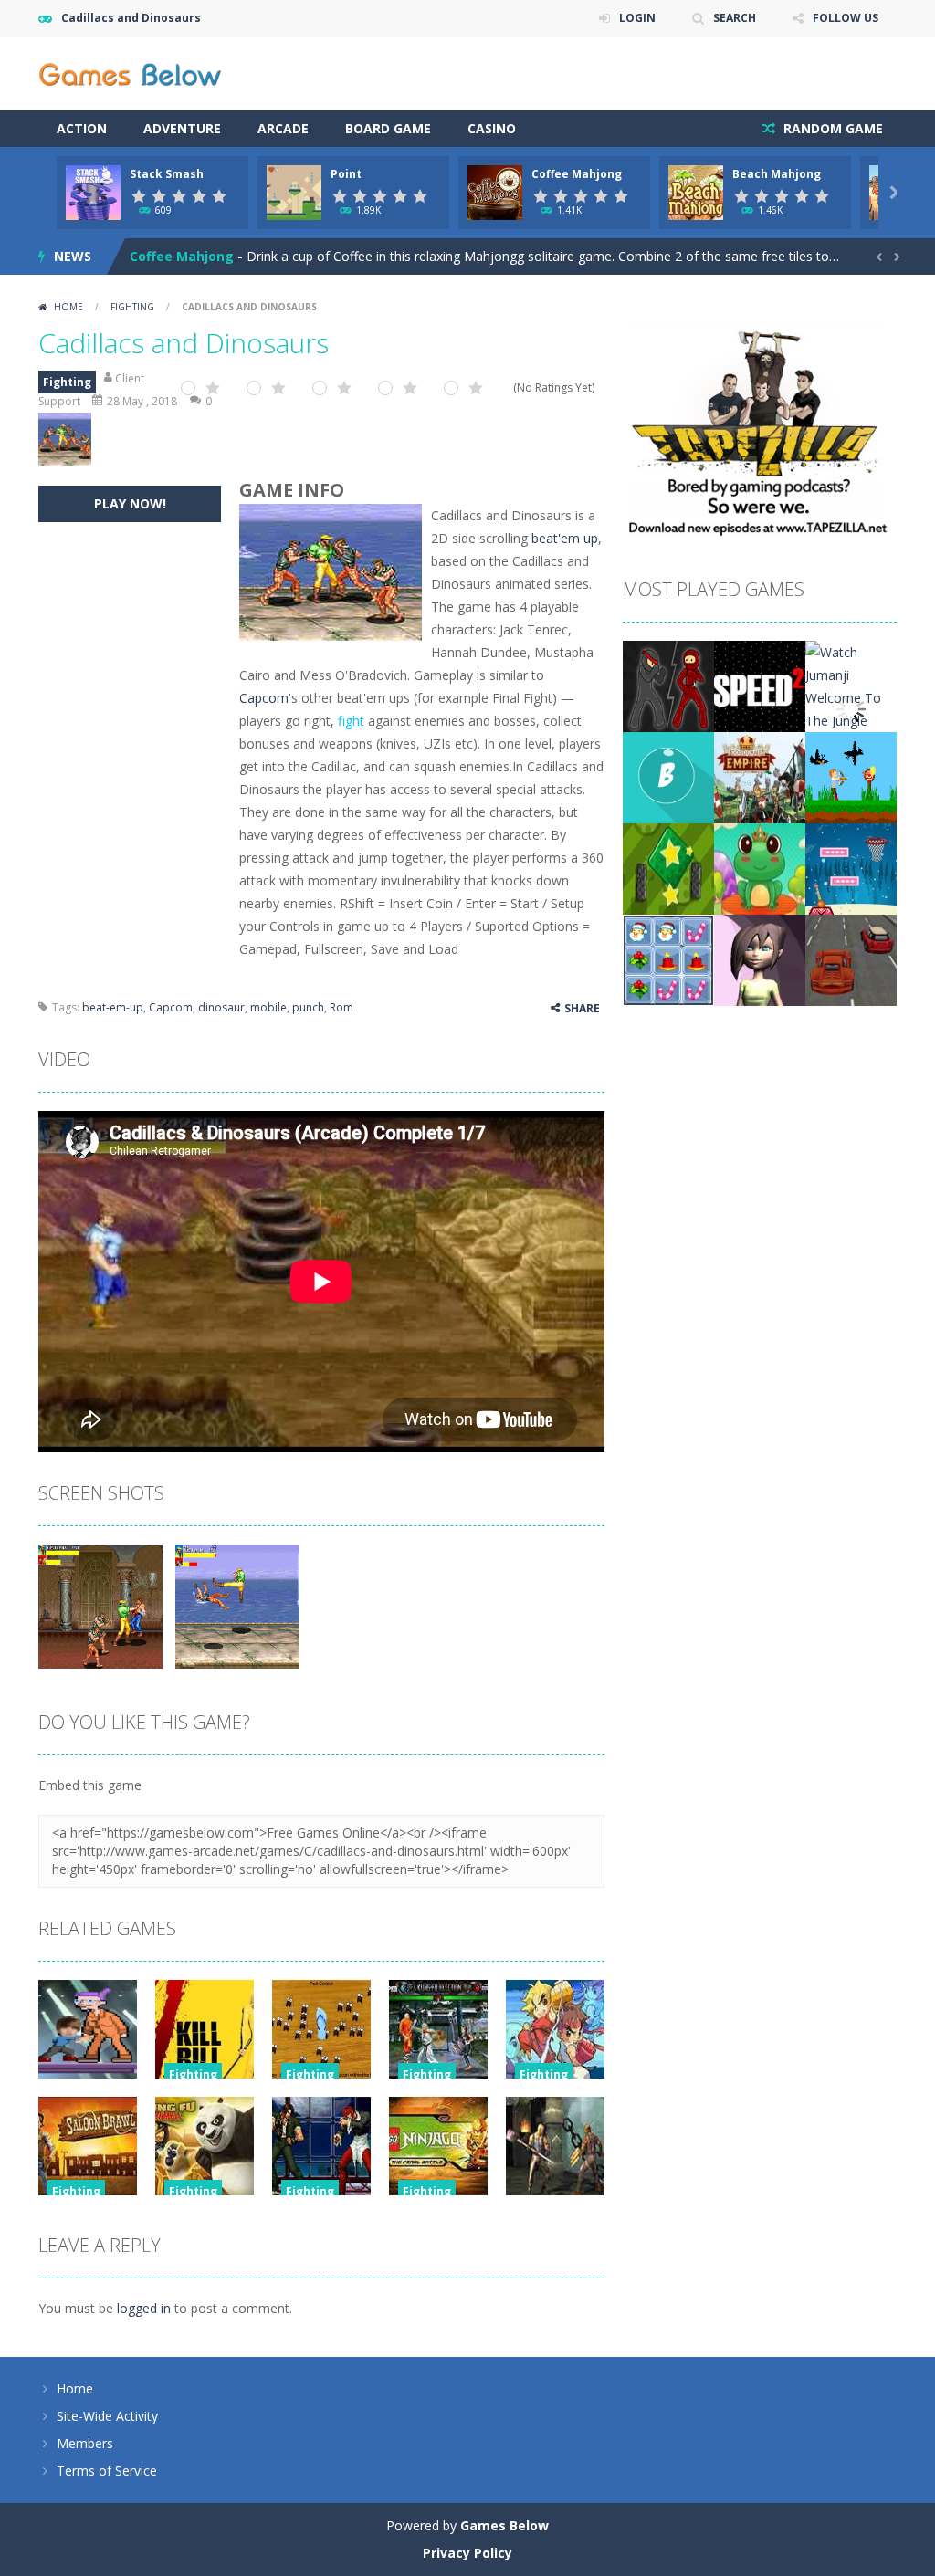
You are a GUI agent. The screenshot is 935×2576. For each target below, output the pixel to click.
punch (308, 1007)
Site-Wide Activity (107, 2416)
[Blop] (668, 776)
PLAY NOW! (130, 503)
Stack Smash (167, 174)
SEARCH (735, 18)
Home (68, 307)
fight (351, 721)
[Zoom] (100, 1604)
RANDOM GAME (831, 128)
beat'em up (565, 538)
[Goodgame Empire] (760, 776)
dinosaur (221, 1007)
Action (82, 128)
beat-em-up (113, 1007)
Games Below (504, 2525)
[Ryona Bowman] (851, 776)
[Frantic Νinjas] (668, 685)
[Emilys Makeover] (760, 959)
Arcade (283, 128)
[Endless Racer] (851, 959)
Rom (341, 1007)
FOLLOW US (846, 18)
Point (346, 174)
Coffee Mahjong (577, 174)
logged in (144, 2308)
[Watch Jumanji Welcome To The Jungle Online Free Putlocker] (851, 708)
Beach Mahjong (777, 174)
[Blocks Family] (668, 868)
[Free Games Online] (130, 72)
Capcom (264, 698)
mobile (268, 1007)
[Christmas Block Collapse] (668, 959)
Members (85, 2443)
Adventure (182, 128)
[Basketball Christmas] (851, 868)
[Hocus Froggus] (760, 868)
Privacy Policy (467, 2553)
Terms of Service (107, 2471)
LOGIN (637, 18)
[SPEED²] (760, 685)
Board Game (388, 128)
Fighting (132, 307)
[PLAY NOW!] (93, 191)
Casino (492, 128)
